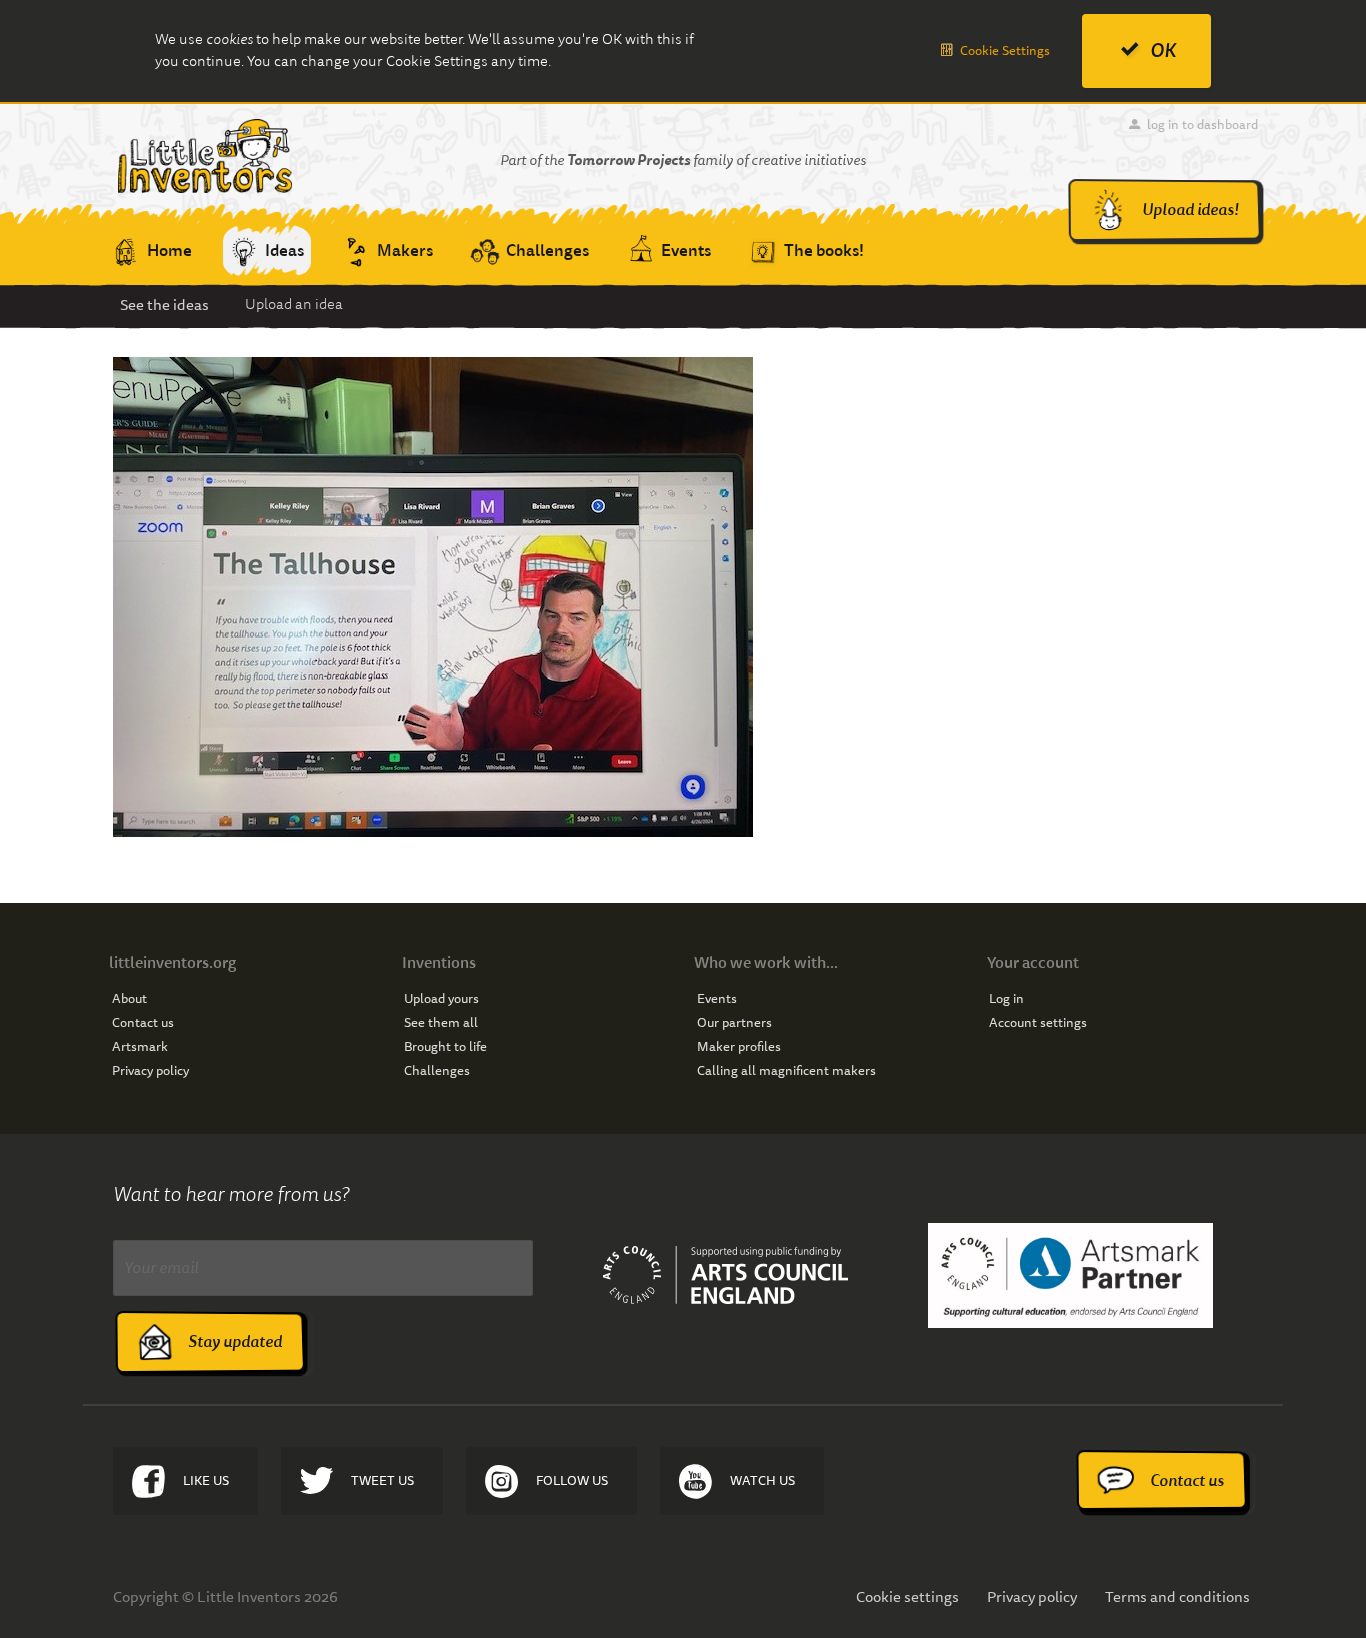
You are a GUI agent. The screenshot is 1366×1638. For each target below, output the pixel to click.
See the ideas (164, 305)
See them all (441, 1023)
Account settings (1038, 1023)
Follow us (572, 1480)
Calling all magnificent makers (786, 1071)
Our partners (734, 1023)
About (129, 999)
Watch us (762, 1480)
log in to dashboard (1202, 124)
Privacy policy (150, 1071)
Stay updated (235, 1341)
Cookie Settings (1005, 50)
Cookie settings (907, 1597)
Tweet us (382, 1480)
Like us (206, 1480)
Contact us (143, 1023)
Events (717, 999)
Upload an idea (294, 304)
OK (1163, 50)
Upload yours (441, 999)
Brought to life (445, 1047)
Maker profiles (739, 1047)
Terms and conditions (1177, 1597)
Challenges (437, 1071)
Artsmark (140, 1047)
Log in (1006, 999)
